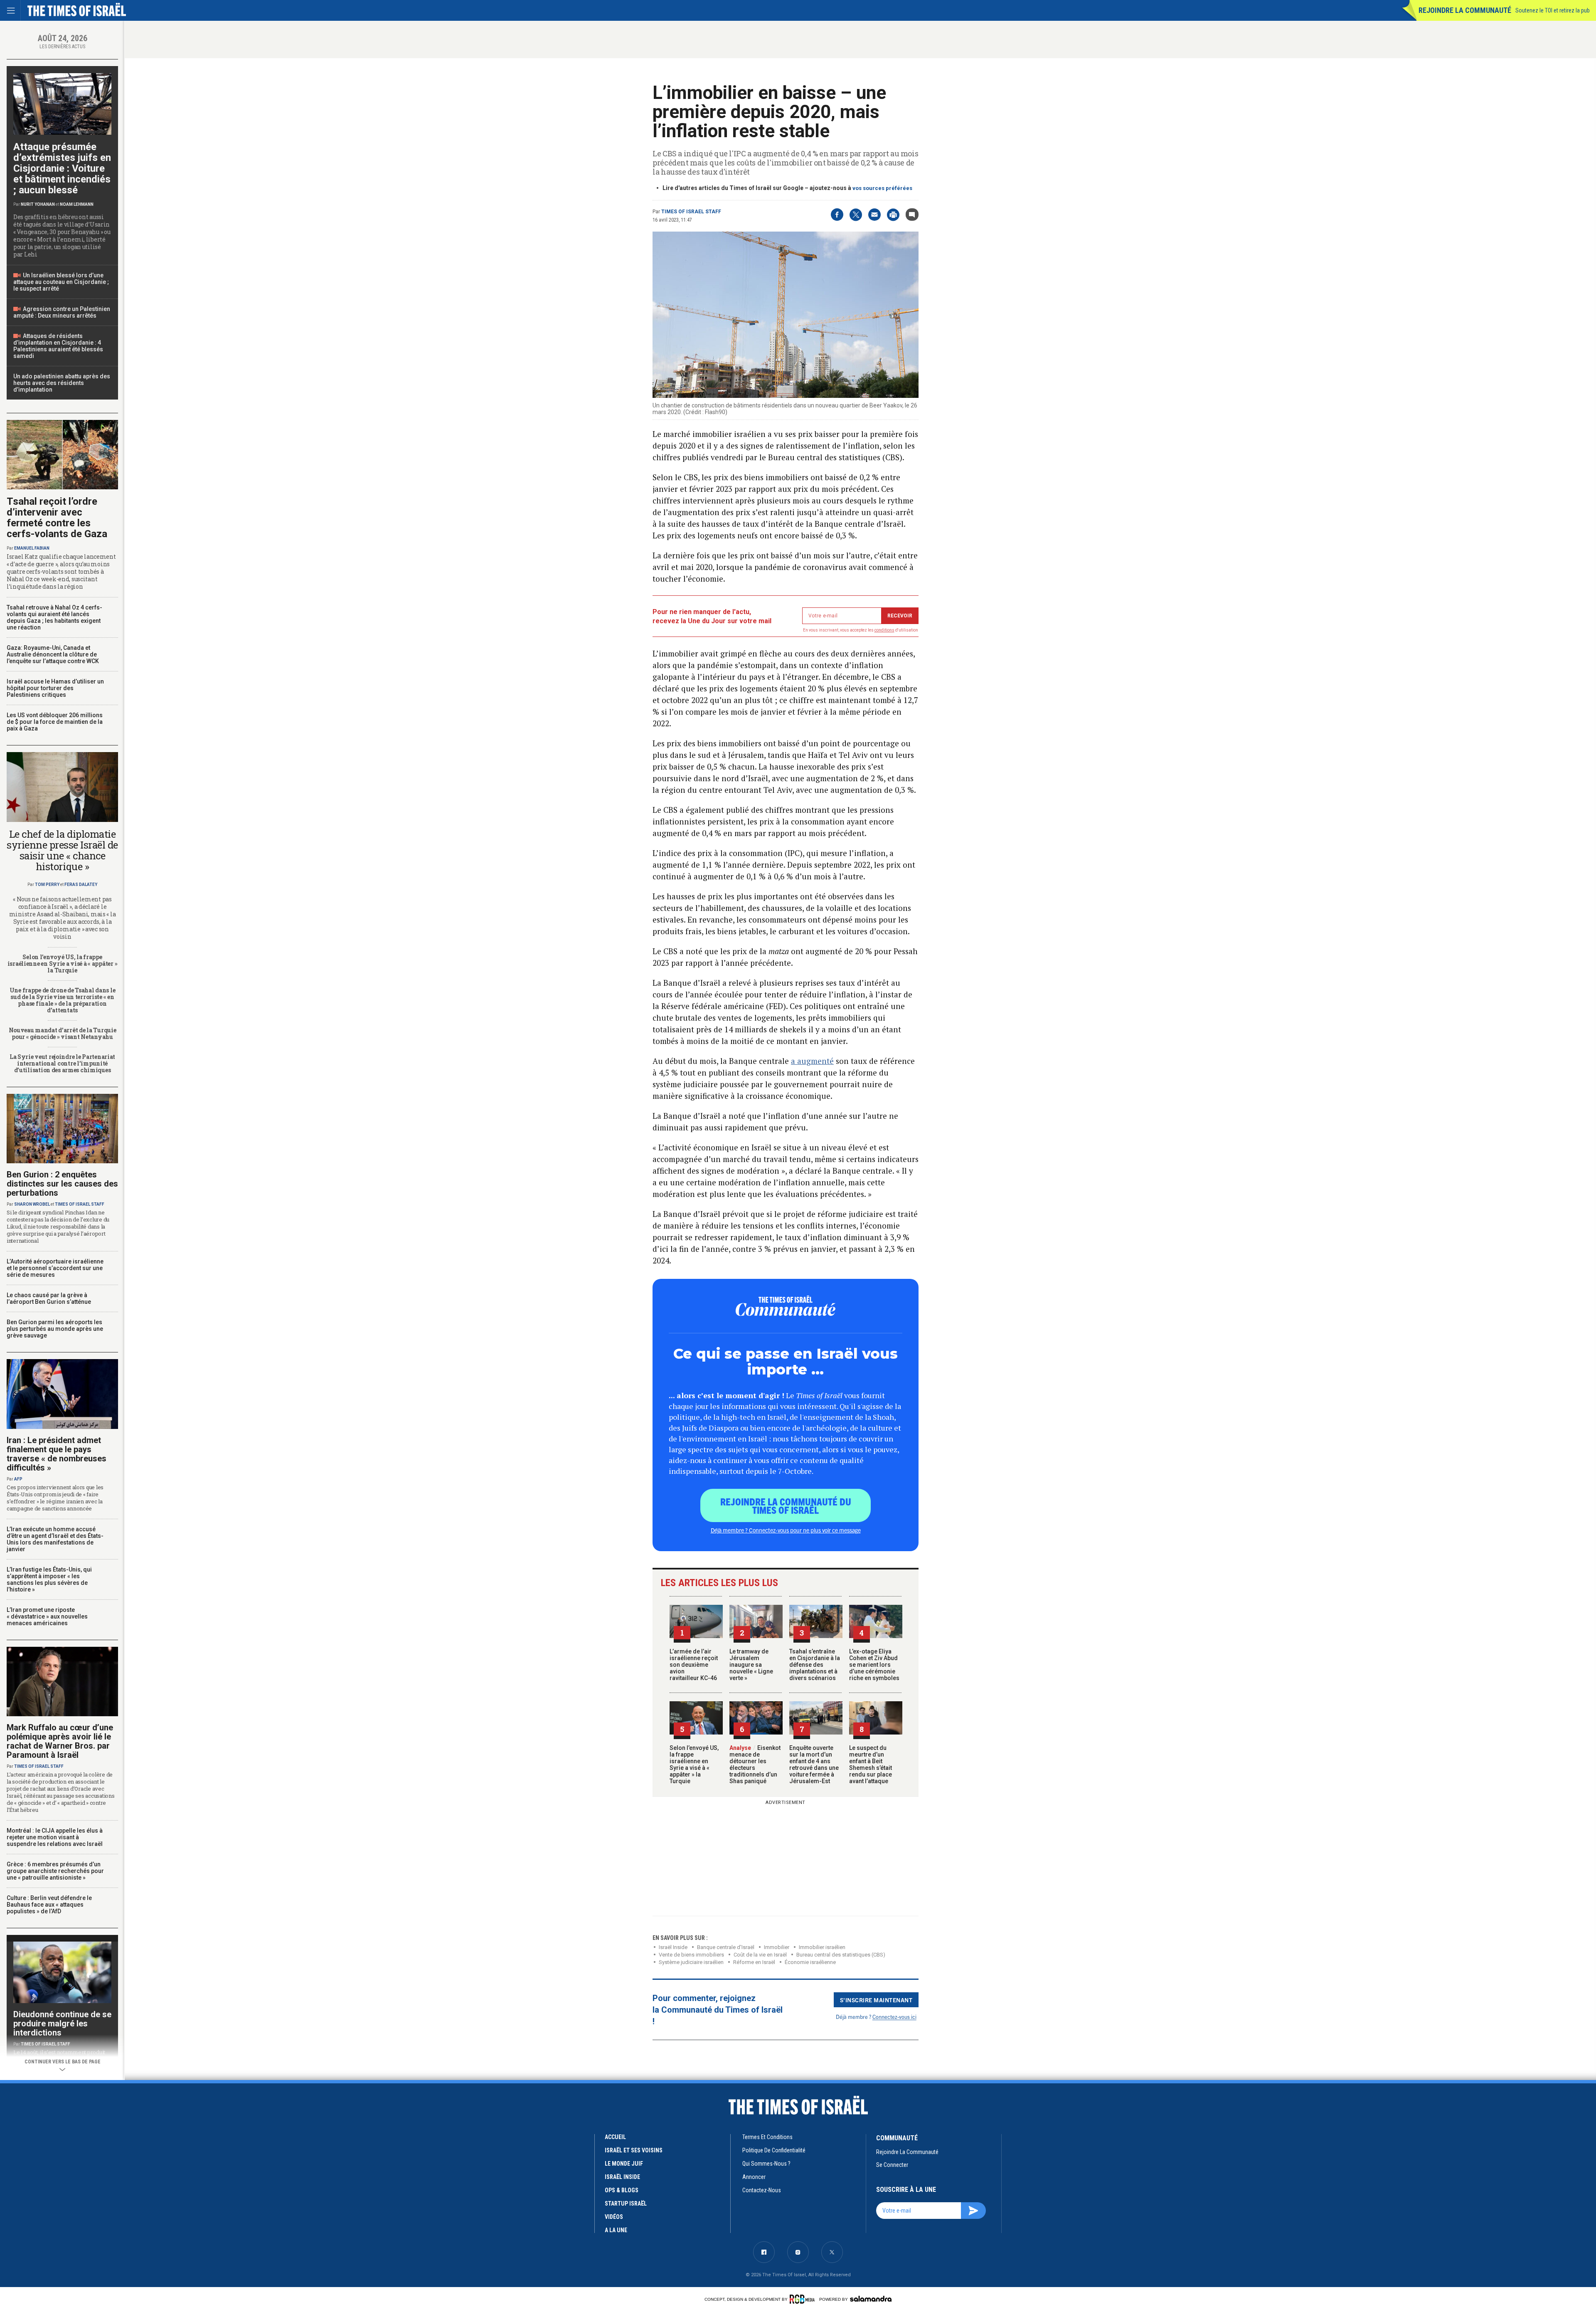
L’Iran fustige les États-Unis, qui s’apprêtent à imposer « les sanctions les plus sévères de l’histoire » (49, 1579)
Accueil (615, 2137)
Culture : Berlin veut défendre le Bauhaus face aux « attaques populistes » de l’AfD (49, 1905)
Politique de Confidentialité (774, 2150)
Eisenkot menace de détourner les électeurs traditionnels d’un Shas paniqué (755, 1764)
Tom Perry (47, 885)
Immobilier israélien (822, 1947)
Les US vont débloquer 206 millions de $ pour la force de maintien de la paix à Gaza (55, 722)
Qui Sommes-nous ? (766, 2164)
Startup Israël (626, 2203)
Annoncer (754, 2177)
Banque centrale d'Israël (726, 1947)
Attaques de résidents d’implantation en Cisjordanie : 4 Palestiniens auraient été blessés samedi (58, 346)
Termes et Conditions (767, 2137)
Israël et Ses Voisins (634, 2150)
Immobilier (777, 1947)
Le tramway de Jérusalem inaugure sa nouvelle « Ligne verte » (751, 1665)
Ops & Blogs (622, 2190)
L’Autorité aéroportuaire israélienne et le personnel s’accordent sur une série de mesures (55, 1268)
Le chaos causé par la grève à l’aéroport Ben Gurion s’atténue (49, 1298)
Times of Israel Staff (691, 212)
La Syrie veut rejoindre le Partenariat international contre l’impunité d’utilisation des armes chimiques (62, 1063)
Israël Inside (673, 1947)
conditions (884, 630)
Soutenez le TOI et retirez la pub (1553, 10)
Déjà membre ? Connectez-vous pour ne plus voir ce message (786, 1530)
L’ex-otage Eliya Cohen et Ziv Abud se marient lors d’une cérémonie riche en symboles (874, 1665)
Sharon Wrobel (32, 1204)
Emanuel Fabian (32, 548)
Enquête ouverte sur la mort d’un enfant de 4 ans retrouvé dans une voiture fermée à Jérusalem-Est (814, 1764)
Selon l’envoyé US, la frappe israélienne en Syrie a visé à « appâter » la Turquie (694, 1764)
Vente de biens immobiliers (691, 1955)
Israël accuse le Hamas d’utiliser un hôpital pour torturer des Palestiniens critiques (55, 688)
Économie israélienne (810, 1962)
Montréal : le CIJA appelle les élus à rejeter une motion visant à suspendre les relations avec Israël (55, 1837)
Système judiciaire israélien (691, 1962)
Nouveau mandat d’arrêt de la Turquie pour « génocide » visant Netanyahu (63, 1033)
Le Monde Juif (624, 2164)
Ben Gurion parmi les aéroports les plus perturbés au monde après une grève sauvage (55, 1329)
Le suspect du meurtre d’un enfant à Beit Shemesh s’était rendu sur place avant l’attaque (871, 1764)
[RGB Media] (804, 2299)
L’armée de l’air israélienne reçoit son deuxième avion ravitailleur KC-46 (694, 1665)
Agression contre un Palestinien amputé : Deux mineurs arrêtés (62, 312)
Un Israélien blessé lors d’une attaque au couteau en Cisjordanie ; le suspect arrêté (61, 282)
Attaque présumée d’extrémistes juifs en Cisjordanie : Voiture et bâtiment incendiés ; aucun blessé (62, 168)
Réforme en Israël (754, 1962)
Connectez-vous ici (894, 2017)
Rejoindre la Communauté (1465, 10)
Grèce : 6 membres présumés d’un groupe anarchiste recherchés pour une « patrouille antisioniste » (55, 1871)
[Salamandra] (871, 2299)
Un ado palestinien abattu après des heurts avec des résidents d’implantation (62, 383)
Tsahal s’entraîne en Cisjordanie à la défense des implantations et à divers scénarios (815, 1665)
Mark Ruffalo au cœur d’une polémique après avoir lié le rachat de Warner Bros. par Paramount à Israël (60, 1741)
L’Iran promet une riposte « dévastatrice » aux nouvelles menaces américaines (47, 1616)
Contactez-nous (762, 2190)
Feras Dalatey (81, 885)
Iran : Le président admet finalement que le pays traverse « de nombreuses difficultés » (57, 1454)
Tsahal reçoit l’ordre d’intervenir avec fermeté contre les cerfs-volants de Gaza (57, 518)
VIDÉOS (614, 2217)
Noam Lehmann (77, 204)
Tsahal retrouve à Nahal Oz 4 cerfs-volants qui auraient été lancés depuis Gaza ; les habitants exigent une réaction (54, 617)
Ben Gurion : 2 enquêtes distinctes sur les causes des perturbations (62, 1184)
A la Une (616, 2230)
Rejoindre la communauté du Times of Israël (786, 1505)
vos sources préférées (882, 188)
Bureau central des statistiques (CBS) (841, 1955)
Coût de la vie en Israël (760, 1955)
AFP (18, 1479)
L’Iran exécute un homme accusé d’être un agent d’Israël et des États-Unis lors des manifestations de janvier (55, 1539)
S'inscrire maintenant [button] (876, 2000)
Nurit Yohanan (38, 204)
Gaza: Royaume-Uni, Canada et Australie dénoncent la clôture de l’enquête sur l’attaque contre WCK (53, 654)
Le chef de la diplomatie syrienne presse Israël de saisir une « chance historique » (62, 850)
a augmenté (812, 1061)
